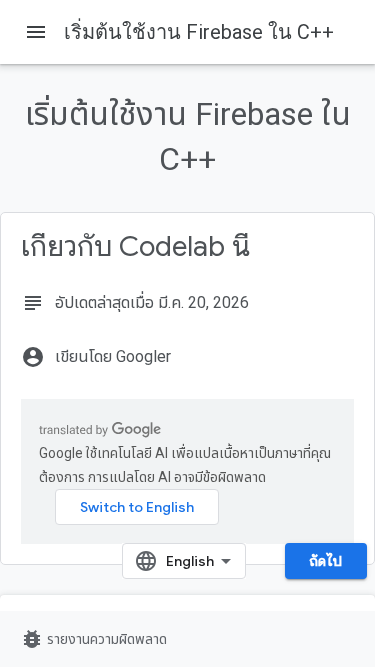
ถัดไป (326, 561)
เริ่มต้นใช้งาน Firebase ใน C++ (199, 32)
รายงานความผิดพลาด (93, 639)
